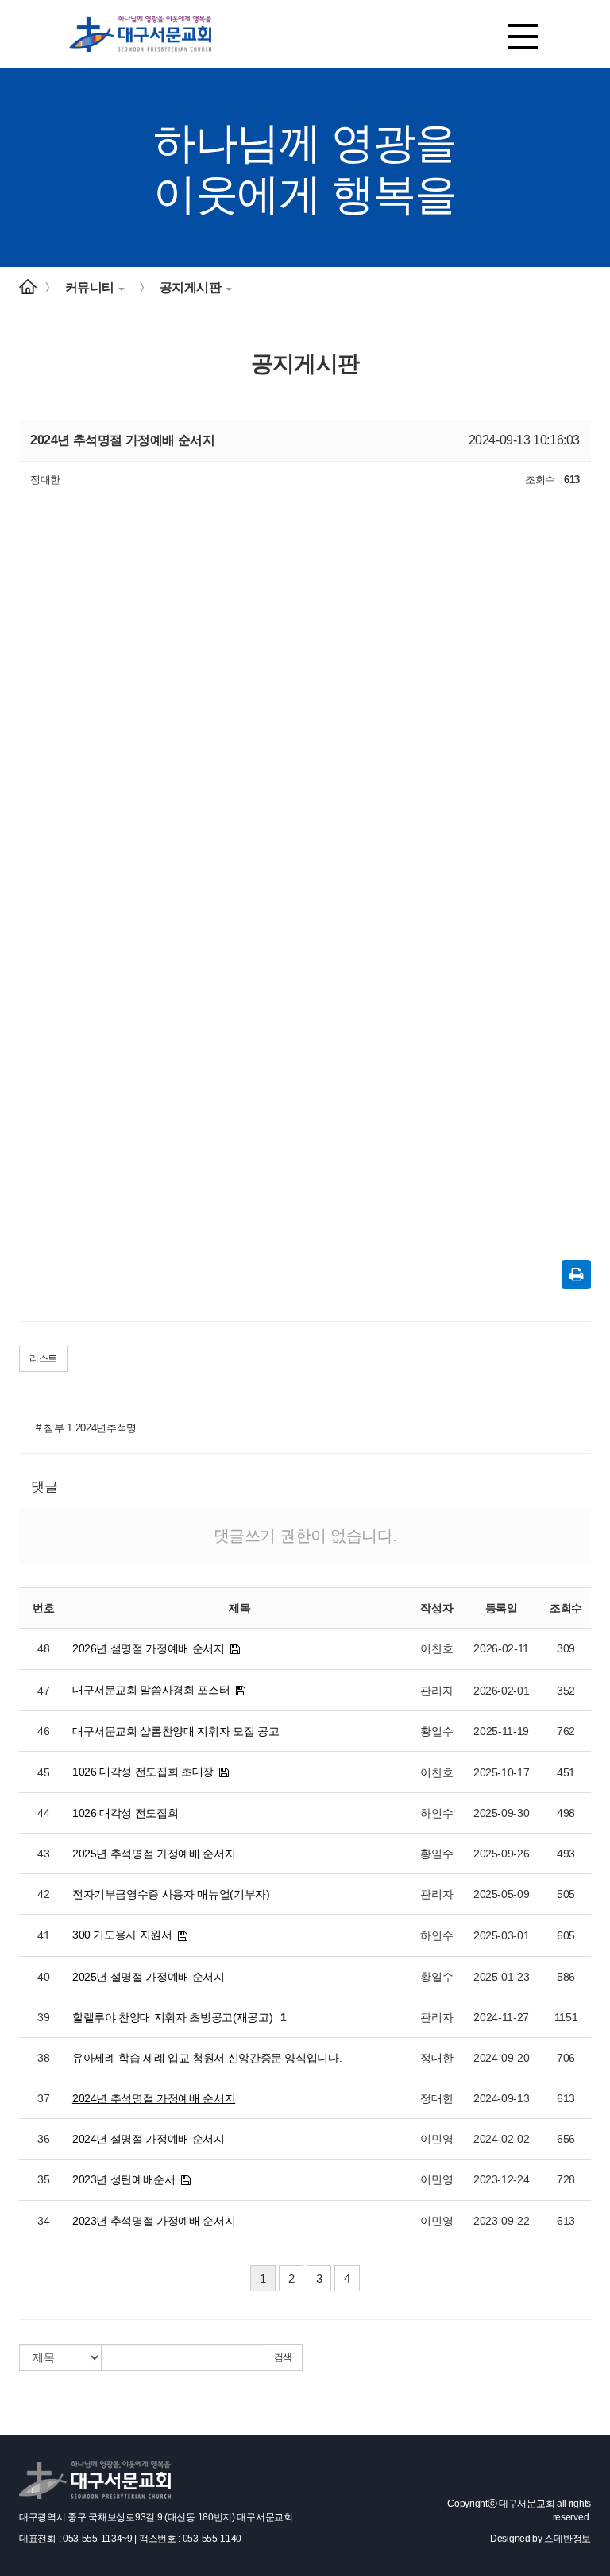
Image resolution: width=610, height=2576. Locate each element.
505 (566, 1894)
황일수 (436, 1731)
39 (43, 2017)
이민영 (436, 2139)
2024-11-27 (501, 2017)
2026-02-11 (501, 1648)
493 (566, 1854)
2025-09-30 (502, 1813)
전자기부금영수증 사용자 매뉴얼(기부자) (171, 1894)
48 (43, 1648)
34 (43, 2221)
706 (566, 2058)
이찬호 (436, 1648)
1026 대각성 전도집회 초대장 (143, 1772)
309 (566, 1648)
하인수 (436, 1813)
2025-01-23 (502, 1977)
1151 (566, 2017)
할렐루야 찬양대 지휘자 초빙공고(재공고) (172, 2017)
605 (566, 1935)
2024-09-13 (502, 2098)
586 (566, 1977)
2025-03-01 (502, 1935)
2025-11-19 (501, 1731)
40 (43, 1977)
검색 (283, 2357)
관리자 (436, 1691)
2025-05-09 (502, 1894)
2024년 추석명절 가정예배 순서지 (154, 2098)
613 (566, 2098)
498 (566, 1813)
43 (43, 1854)
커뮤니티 (90, 287)
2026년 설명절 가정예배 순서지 (149, 1648)
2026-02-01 (502, 1691)
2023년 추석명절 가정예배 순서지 (154, 2221)
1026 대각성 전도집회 (125, 1813)
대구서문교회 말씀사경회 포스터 (151, 1690)
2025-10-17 (502, 1772)
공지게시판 (191, 287)
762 (566, 1731)
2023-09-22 (502, 2221)
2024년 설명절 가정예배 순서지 (149, 2139)
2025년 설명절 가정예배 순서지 (149, 1977)
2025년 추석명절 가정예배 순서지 (154, 1854)
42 (43, 1894)
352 (566, 1691)
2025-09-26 (502, 1854)
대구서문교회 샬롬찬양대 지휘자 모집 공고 (176, 1731)
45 (43, 1772)
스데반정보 (568, 2539)
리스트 (43, 1358)
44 (43, 1813)
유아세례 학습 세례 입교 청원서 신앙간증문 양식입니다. (207, 2058)
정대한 (436, 2058)
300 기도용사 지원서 (122, 1935)
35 (43, 2179)
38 (43, 2058)
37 (43, 2098)
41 (43, 1935)
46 (43, 1731)
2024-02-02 (502, 2139)
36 (43, 2139)
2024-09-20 (502, 2058)
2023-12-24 (502, 2179)
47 (43, 1691)
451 (566, 1772)
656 (566, 2139)
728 (566, 2179)
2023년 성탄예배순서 (124, 2179)
